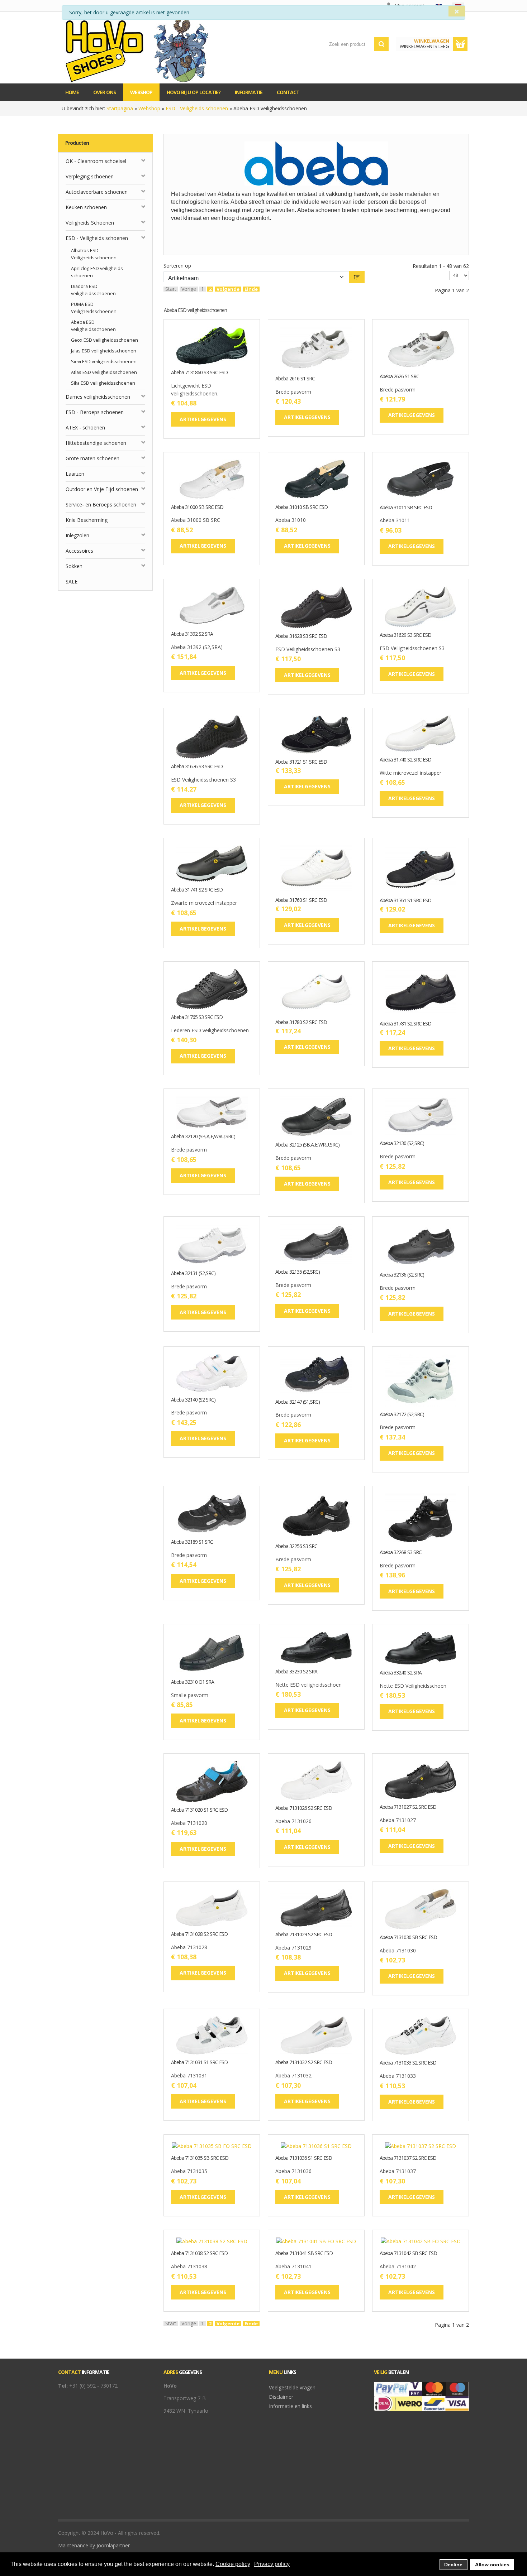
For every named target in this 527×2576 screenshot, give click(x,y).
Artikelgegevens (234, 359)
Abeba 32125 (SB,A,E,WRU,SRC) (307, 1145)
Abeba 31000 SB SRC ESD (197, 507)
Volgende (228, 289)
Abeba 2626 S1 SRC (399, 377)
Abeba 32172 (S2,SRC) (402, 1415)
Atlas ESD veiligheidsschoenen (104, 372)
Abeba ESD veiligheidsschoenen (93, 326)
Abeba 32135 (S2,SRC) (298, 1272)
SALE (72, 581)
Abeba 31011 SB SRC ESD (406, 508)
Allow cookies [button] (492, 2565)
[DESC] (357, 277)
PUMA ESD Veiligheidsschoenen (94, 308)
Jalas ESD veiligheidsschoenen (104, 351)
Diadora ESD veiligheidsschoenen (93, 290)
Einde (251, 289)
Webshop (149, 108)
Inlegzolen (77, 535)
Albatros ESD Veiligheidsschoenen (94, 254)
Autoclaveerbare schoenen (97, 192)
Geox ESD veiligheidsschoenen (105, 340)
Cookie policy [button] (233, 2564)
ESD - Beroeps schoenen (95, 412)
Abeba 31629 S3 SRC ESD (405, 635)
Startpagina (120, 108)
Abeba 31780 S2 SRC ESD (301, 1022)
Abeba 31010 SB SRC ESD (302, 507)
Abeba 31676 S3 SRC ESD (197, 767)
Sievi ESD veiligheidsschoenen (104, 362)
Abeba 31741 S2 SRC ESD (197, 890)
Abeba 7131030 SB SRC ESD (408, 1938)
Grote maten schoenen (92, 458)
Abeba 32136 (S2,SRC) (402, 1275)
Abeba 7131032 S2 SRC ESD (304, 2063)
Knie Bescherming (87, 520)
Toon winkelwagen (460, 44)
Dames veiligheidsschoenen (98, 397)
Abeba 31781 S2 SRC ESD (405, 1024)
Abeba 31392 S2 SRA (192, 634)
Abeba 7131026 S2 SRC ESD (304, 1808)
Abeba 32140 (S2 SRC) (193, 1400)
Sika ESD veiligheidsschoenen (103, 383)
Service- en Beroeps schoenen (101, 504)
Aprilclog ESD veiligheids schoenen (97, 272)
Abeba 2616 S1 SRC (295, 379)
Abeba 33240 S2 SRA (401, 1673)
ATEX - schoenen (85, 427)
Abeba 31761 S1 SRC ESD (405, 901)
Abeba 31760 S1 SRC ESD (301, 900)
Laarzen (75, 474)
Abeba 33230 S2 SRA (296, 1672)
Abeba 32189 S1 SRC (192, 1542)
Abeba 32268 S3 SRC (401, 1553)
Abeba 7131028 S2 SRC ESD (199, 1934)
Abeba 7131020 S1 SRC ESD (199, 1810)
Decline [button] (453, 2565)
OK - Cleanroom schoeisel (96, 161)
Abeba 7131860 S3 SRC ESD (199, 373)
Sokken (74, 566)
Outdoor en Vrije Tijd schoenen (102, 489)
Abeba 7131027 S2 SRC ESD (408, 1807)
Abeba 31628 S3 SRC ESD (301, 636)
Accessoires (79, 551)
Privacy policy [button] (272, 2564)
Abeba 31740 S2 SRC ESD (405, 760)
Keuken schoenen (86, 207)
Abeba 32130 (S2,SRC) (402, 1143)
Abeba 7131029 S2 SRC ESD (304, 1935)
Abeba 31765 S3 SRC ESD (197, 1017)
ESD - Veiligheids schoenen (197, 108)
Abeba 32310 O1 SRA (193, 1682)
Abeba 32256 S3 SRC (296, 1546)
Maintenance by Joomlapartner (94, 2545)
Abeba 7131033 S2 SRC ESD (408, 2063)
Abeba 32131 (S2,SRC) (193, 1273)
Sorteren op (177, 266)
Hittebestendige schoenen (96, 443)
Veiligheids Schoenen (90, 223)
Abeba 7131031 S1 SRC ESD (199, 2063)
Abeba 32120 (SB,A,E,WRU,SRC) (203, 1137)
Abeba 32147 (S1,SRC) (298, 1402)
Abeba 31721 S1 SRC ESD (301, 762)
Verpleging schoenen (90, 176)
